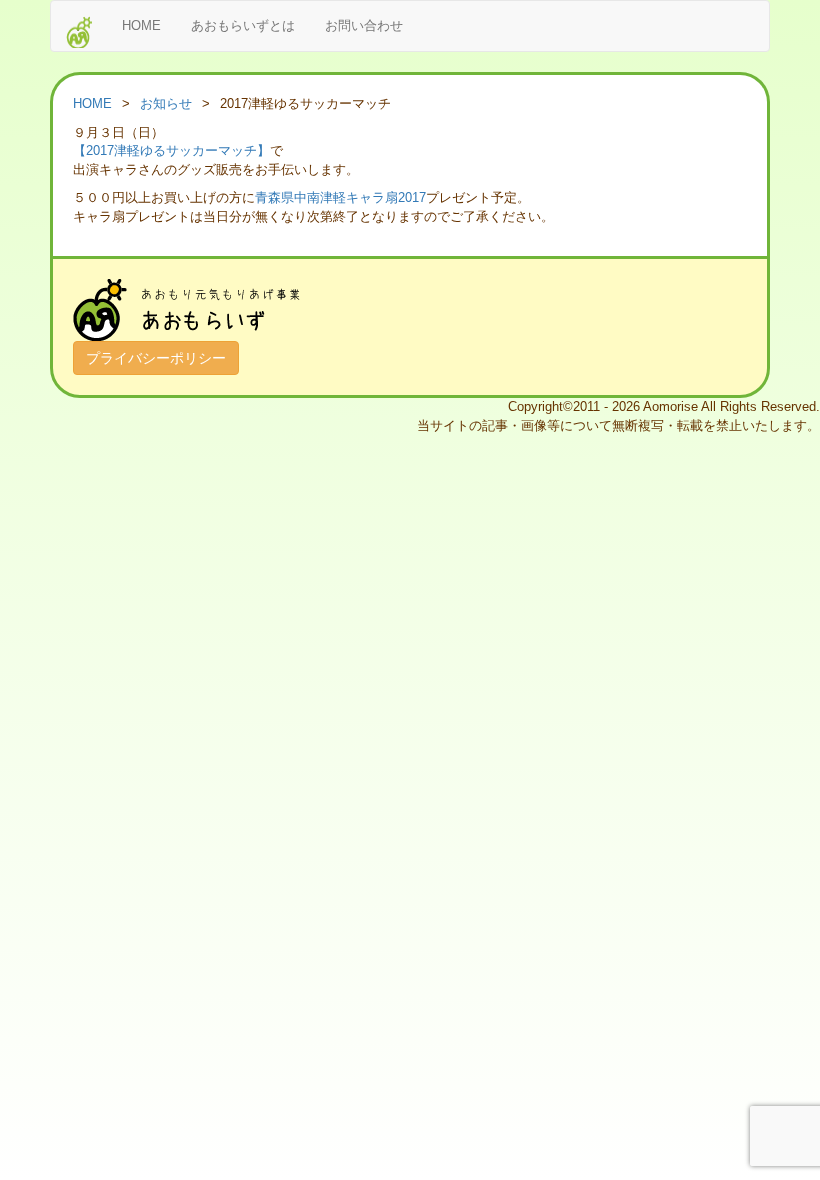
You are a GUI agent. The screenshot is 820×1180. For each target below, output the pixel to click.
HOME (141, 25)
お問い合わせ (364, 25)
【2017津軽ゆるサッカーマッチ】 (171, 150)
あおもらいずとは (243, 25)
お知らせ (166, 103)
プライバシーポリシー (156, 358)
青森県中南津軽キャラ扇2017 (340, 197)
